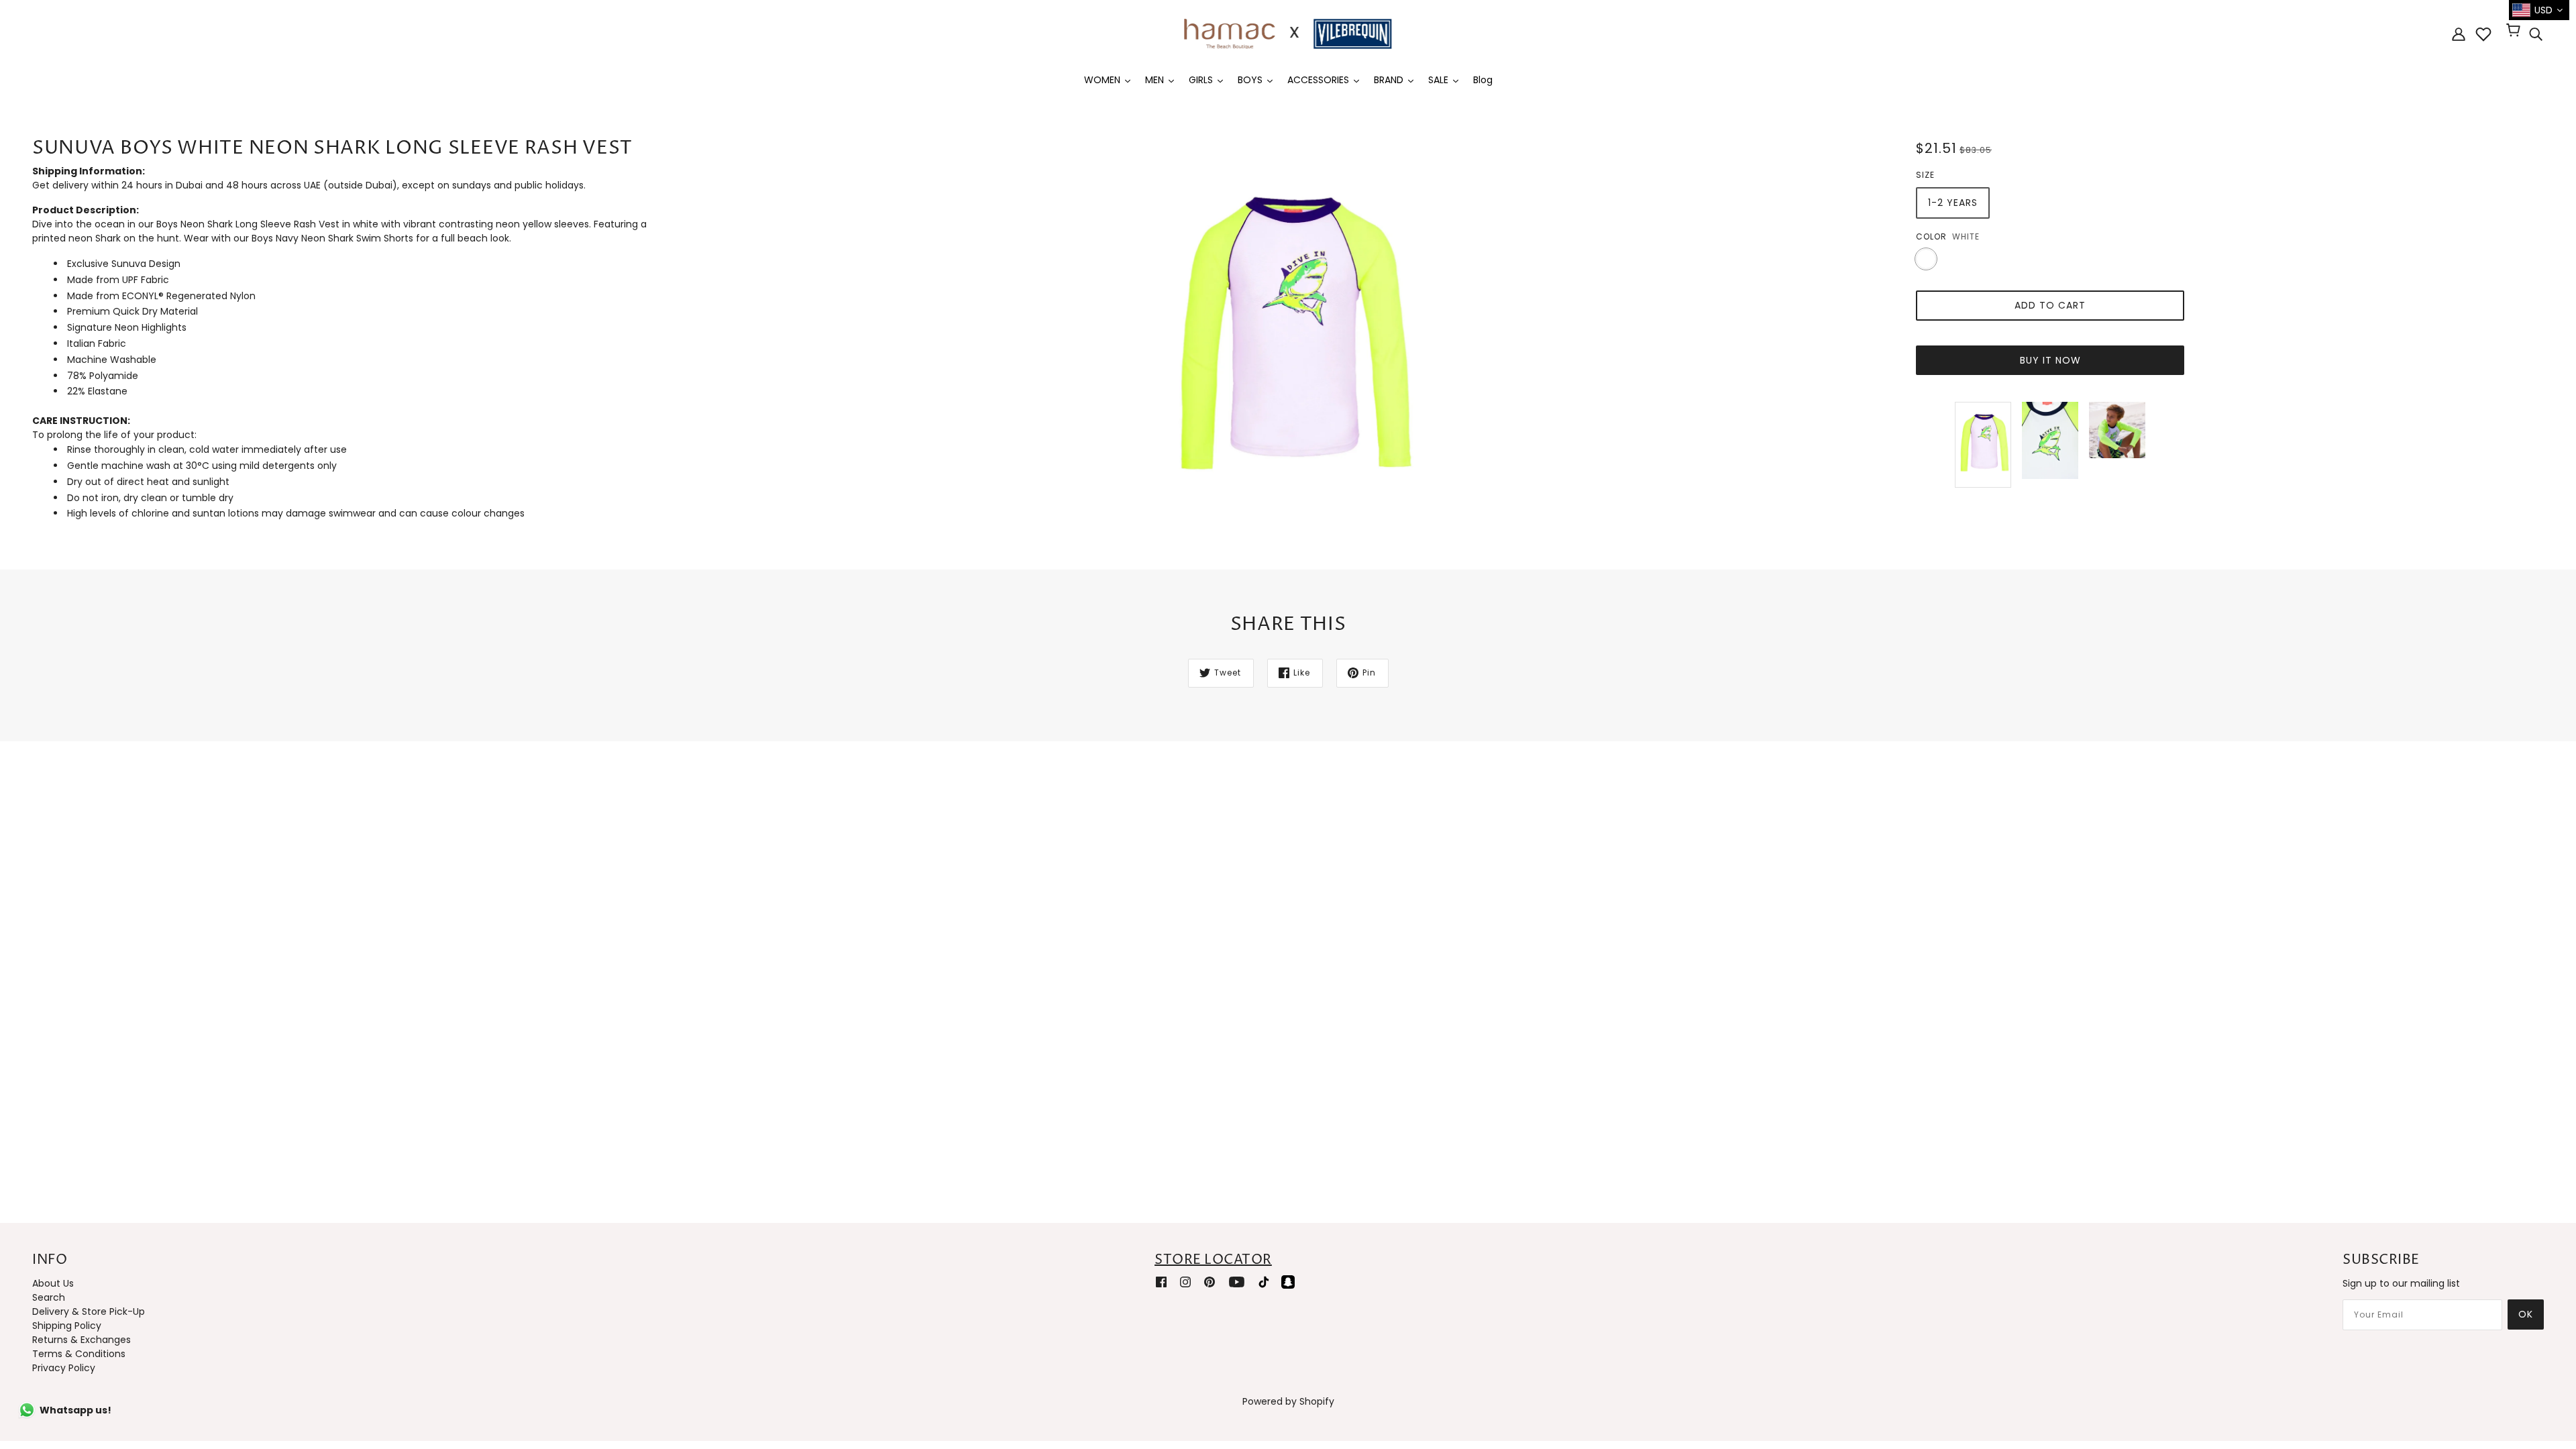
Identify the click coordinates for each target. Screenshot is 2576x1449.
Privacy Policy (64, 1368)
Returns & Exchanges (82, 1340)
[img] (2536, 34)
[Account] (2459, 34)
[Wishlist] (2483, 34)
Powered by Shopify (1288, 1401)
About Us (53, 1283)
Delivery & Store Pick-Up (89, 1311)
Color (1931, 236)
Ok (2526, 1314)
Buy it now (2050, 360)
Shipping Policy (67, 1326)
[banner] (1288, 33)
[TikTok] (1264, 1282)
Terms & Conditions (79, 1354)
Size (1925, 175)
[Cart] (2515, 32)
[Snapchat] (1288, 1282)
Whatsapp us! (75, 1410)
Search (49, 1297)
